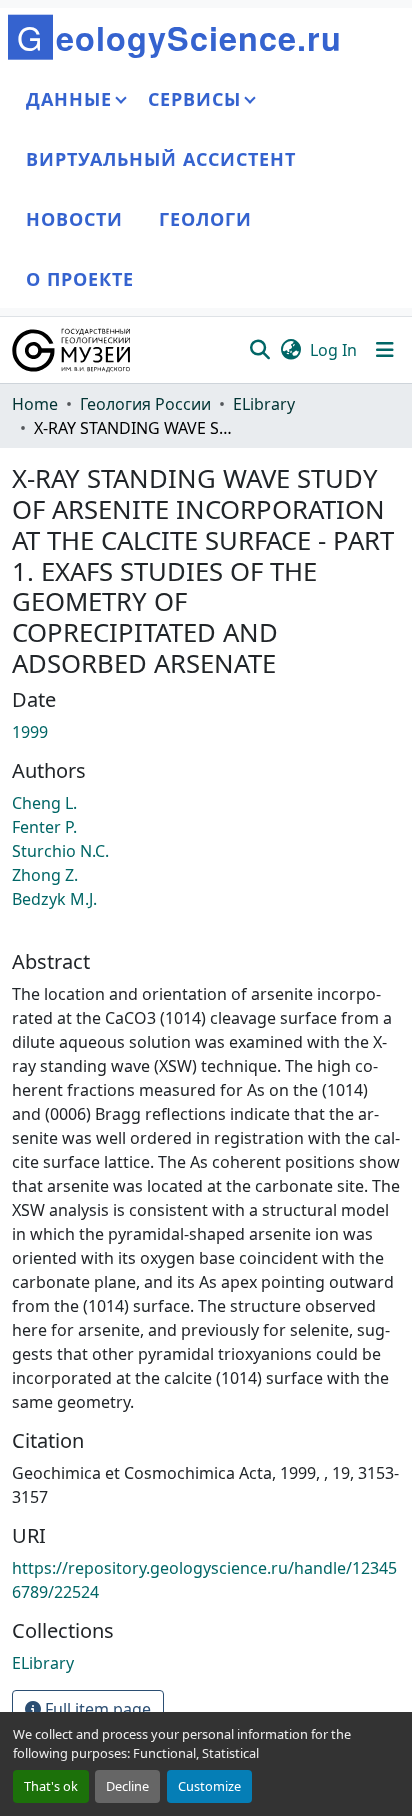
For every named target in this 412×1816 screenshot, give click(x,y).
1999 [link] (30, 732)
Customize (209, 1786)
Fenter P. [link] (44, 827)
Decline (127, 1786)
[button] (72, 350)
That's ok (51, 1786)
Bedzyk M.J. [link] (54, 899)
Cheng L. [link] (44, 803)
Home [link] (35, 404)
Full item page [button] (96, 1709)
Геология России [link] (145, 404)
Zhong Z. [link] (45, 875)
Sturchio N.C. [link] (60, 851)
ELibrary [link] (264, 404)
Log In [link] (333, 350)
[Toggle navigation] (385, 350)
